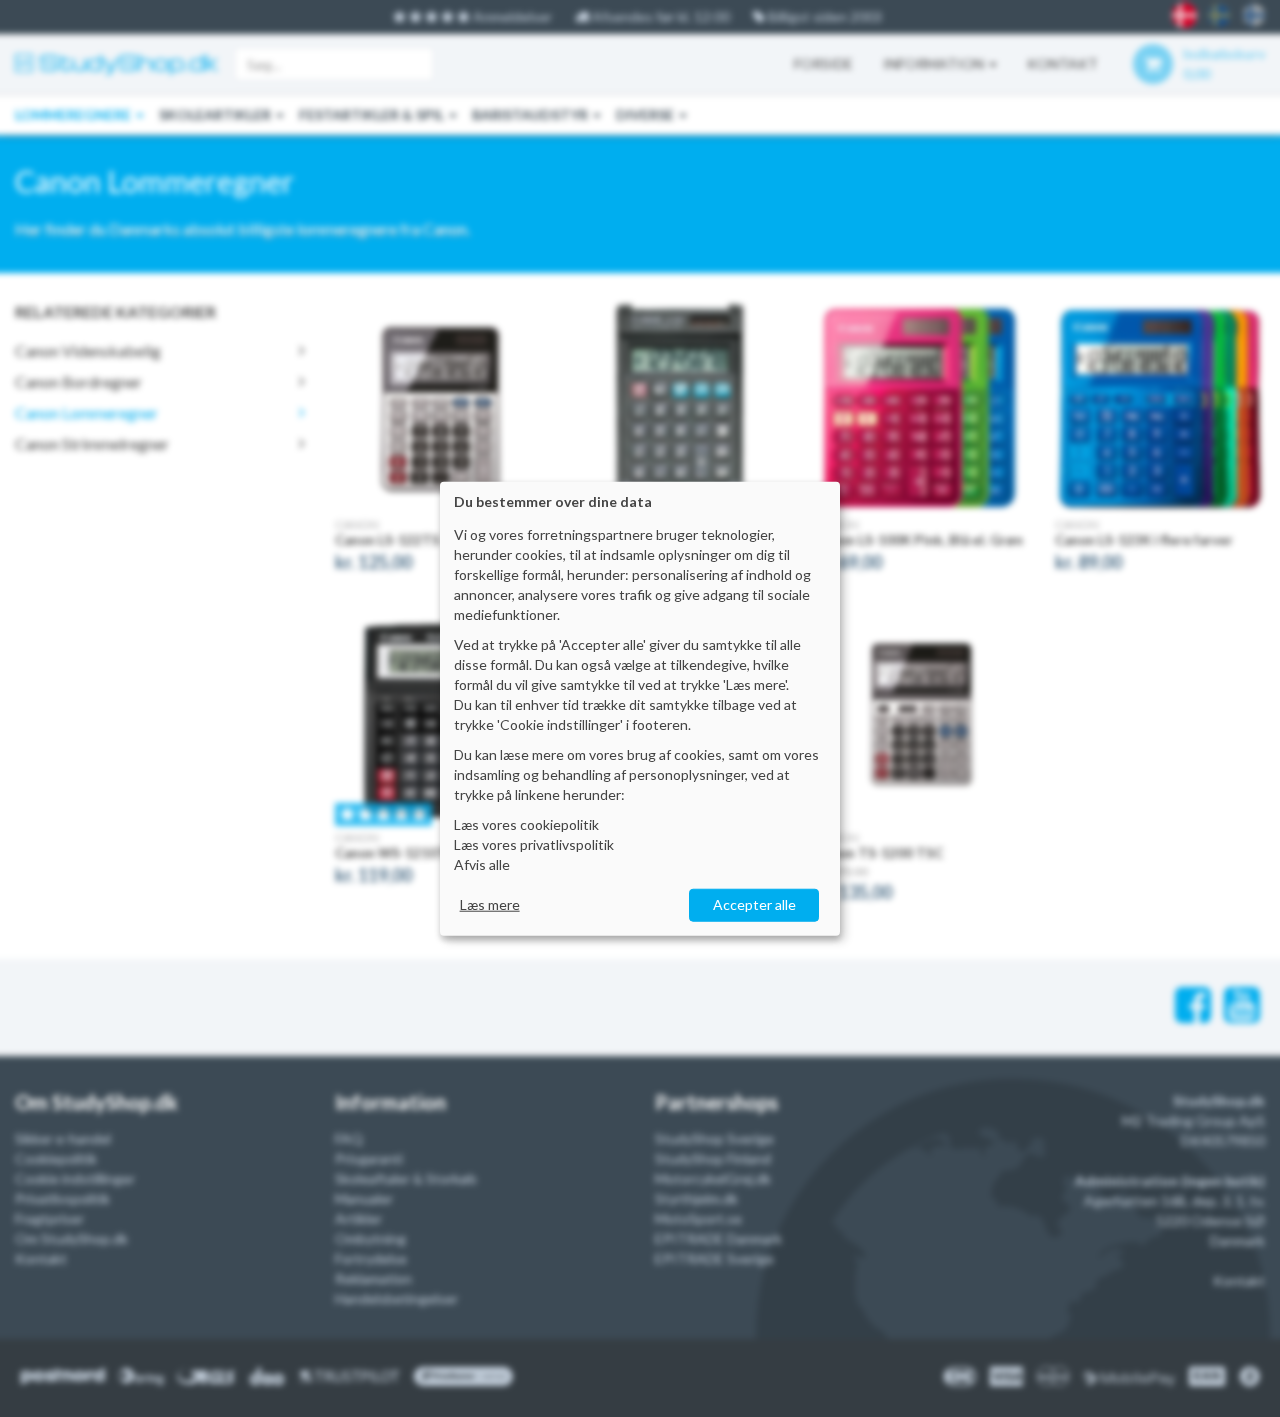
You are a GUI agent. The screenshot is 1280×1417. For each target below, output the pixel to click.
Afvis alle (482, 864)
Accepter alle (754, 904)
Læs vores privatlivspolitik (534, 844)
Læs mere (490, 904)
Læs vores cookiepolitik (526, 824)
